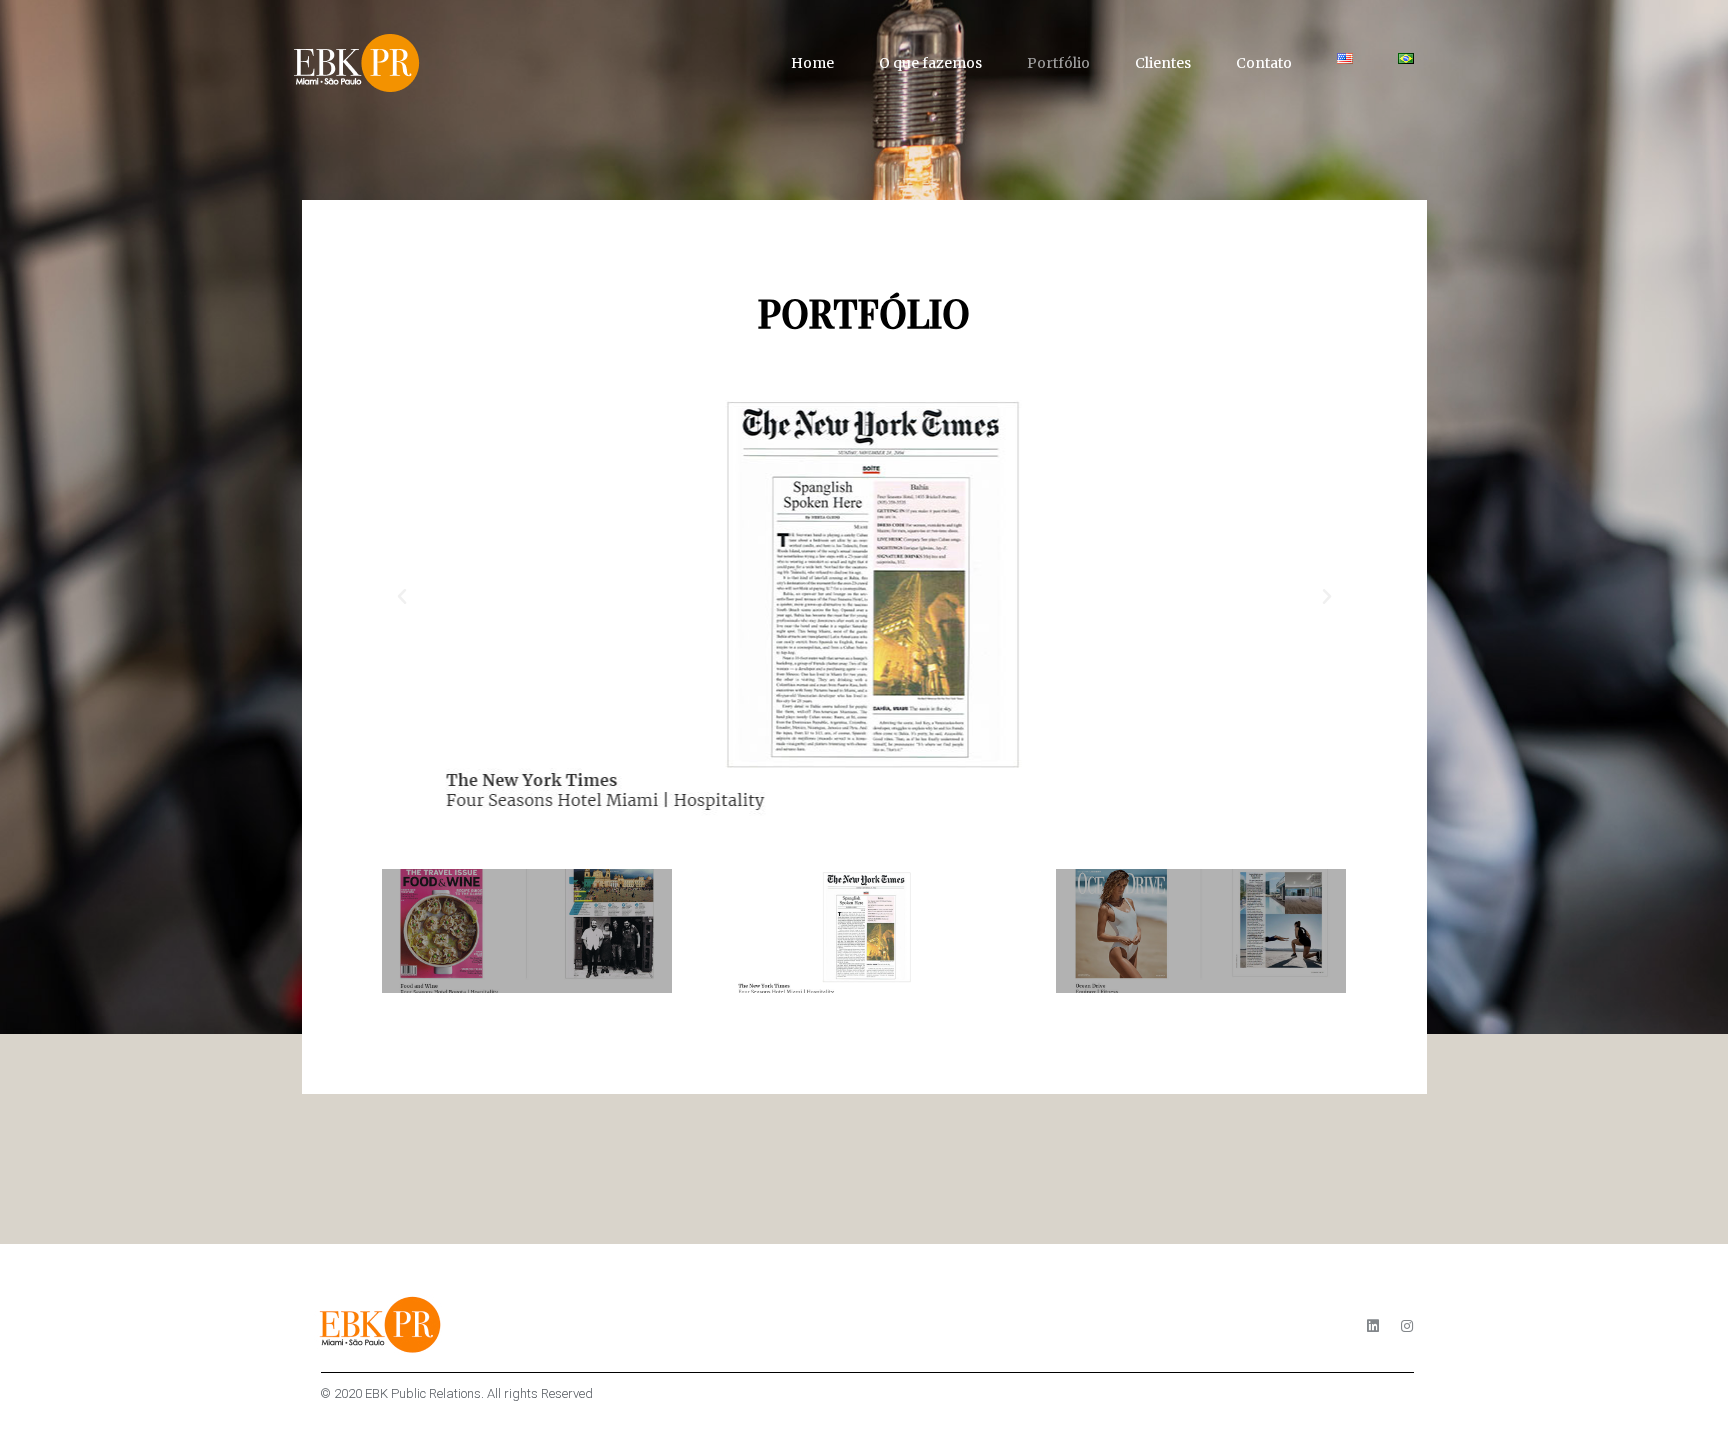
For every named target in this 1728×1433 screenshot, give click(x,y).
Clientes (1163, 63)
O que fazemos (930, 63)
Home (812, 63)
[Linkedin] (1373, 1326)
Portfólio (1058, 63)
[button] (402, 597)
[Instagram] (1407, 1326)
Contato (1264, 63)
